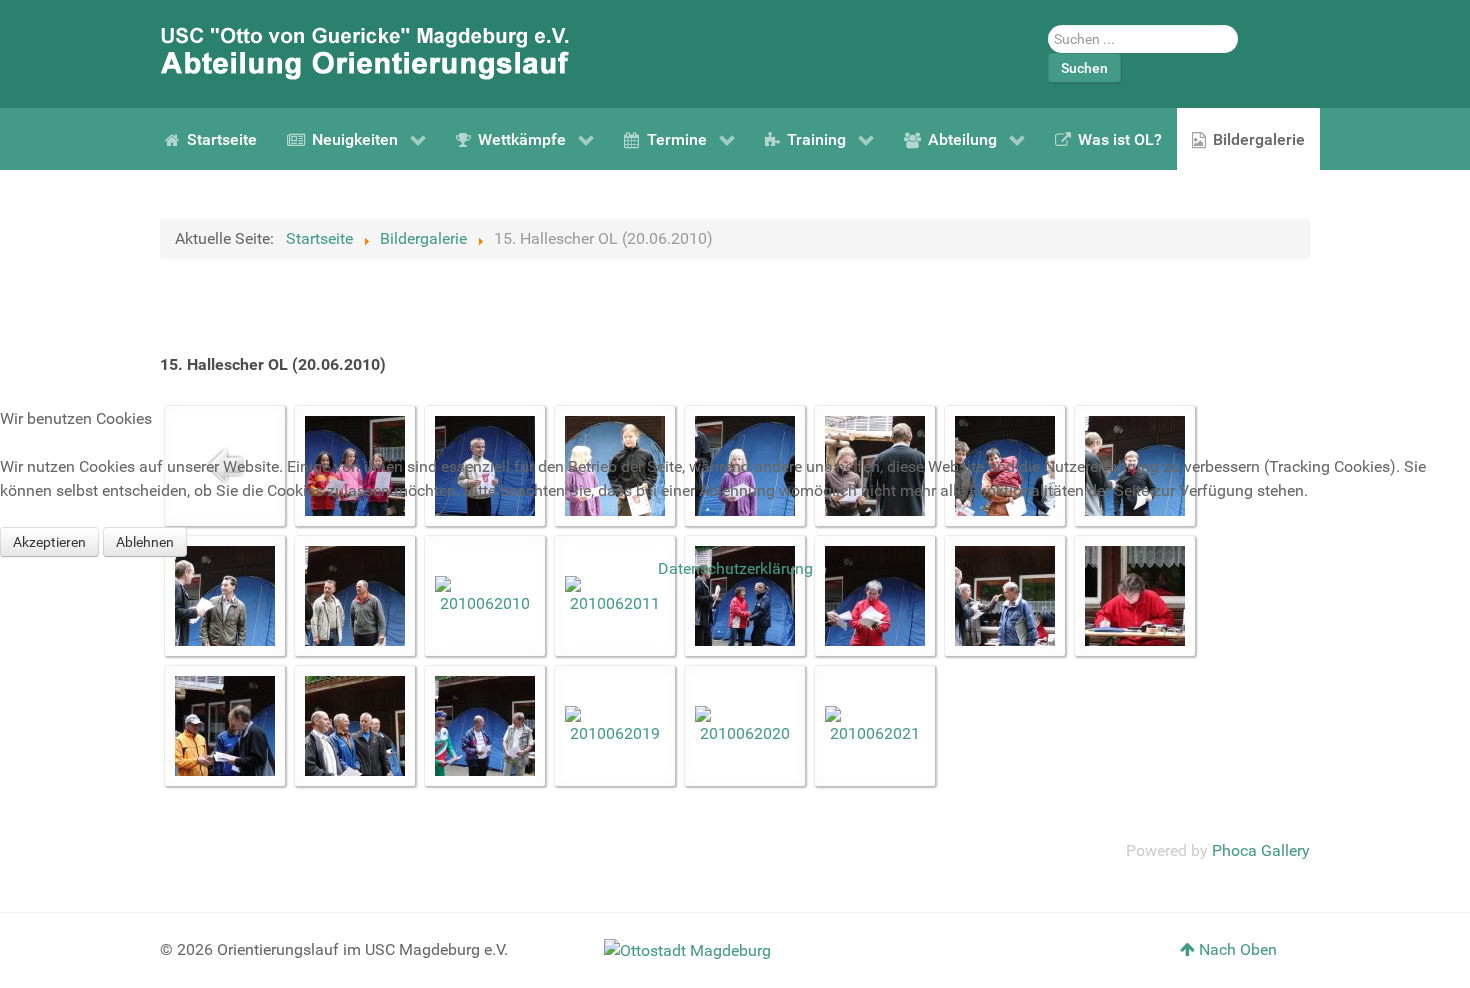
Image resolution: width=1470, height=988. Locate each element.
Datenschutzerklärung (735, 568)
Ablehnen (145, 542)
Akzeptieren (49, 542)
